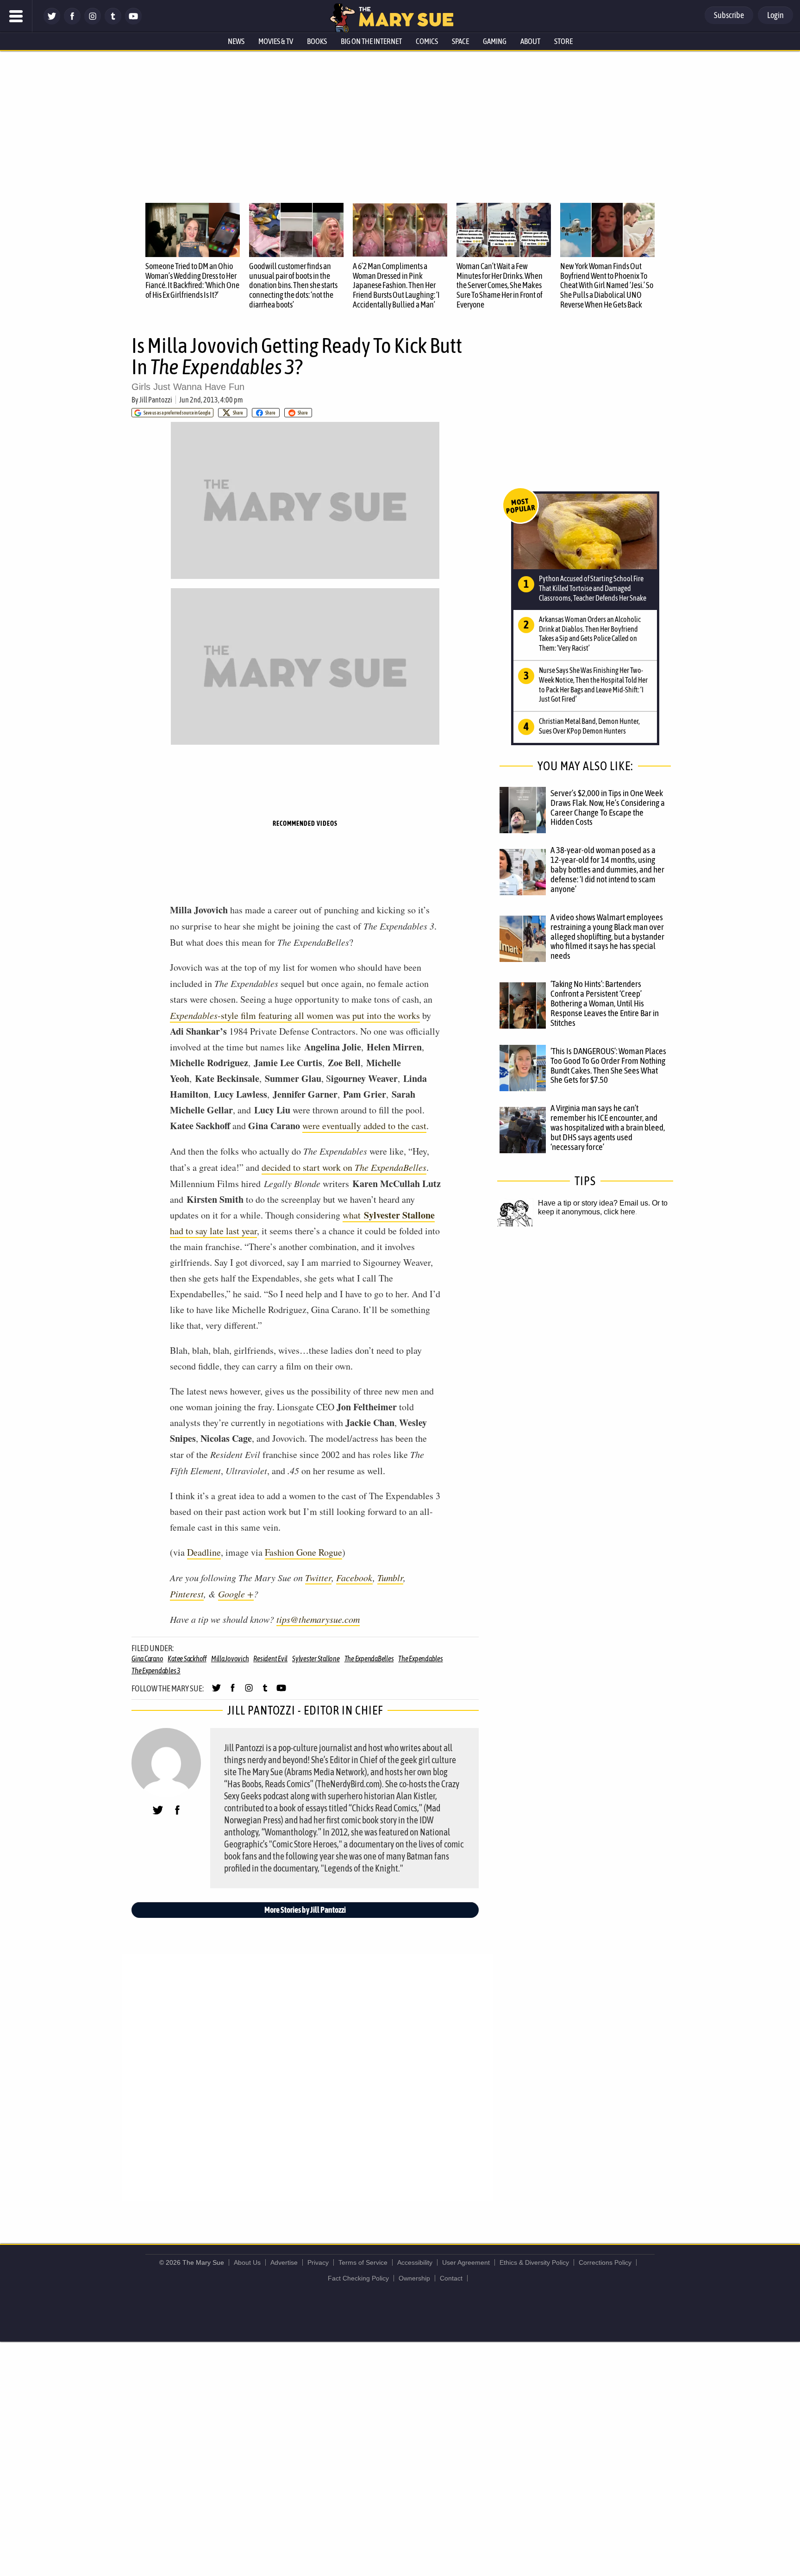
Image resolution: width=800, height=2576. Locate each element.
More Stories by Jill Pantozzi (305, 1910)
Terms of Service (363, 2262)
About (530, 41)
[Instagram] (93, 22)
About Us (247, 2262)
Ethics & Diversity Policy (534, 2262)
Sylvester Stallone (316, 1659)
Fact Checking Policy (358, 2278)
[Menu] (16, 16)
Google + (236, 1594)
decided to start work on (344, 1167)
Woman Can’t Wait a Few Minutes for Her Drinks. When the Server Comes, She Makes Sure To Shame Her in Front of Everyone (500, 285)
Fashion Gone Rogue (303, 1552)
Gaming (495, 41)
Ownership (414, 2278)
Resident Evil (270, 1659)
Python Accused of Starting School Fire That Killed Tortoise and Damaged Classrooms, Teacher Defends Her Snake (593, 588)
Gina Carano (147, 1659)
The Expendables (420, 1659)
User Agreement (466, 2262)
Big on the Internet (371, 41)
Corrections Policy (605, 2262)
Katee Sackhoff (187, 1659)
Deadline (204, 1552)
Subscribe (729, 15)
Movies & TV (276, 41)
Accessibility (415, 2262)
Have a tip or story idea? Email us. (594, 1203)
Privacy (318, 2262)
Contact (451, 2278)
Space (460, 41)
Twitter (318, 1577)
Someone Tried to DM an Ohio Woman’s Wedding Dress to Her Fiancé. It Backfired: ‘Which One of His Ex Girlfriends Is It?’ (192, 280)
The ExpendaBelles (369, 1659)
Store (563, 41)
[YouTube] (133, 22)
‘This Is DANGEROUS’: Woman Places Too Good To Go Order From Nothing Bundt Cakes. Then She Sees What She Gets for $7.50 (608, 1065)
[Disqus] (307, 2077)
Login (775, 15)
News (236, 41)
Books (317, 41)
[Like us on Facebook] (72, 22)
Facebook (354, 1577)
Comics (427, 41)
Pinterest (187, 1594)
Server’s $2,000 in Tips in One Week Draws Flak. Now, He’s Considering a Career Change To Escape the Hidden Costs (608, 807)
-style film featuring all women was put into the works (295, 1015)
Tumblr (390, 1577)
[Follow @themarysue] (52, 22)
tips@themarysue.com (318, 1619)
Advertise (284, 2262)
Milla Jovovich (230, 1659)
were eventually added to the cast (364, 1126)
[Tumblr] (113, 22)
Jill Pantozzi (156, 400)
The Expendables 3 (156, 1671)
